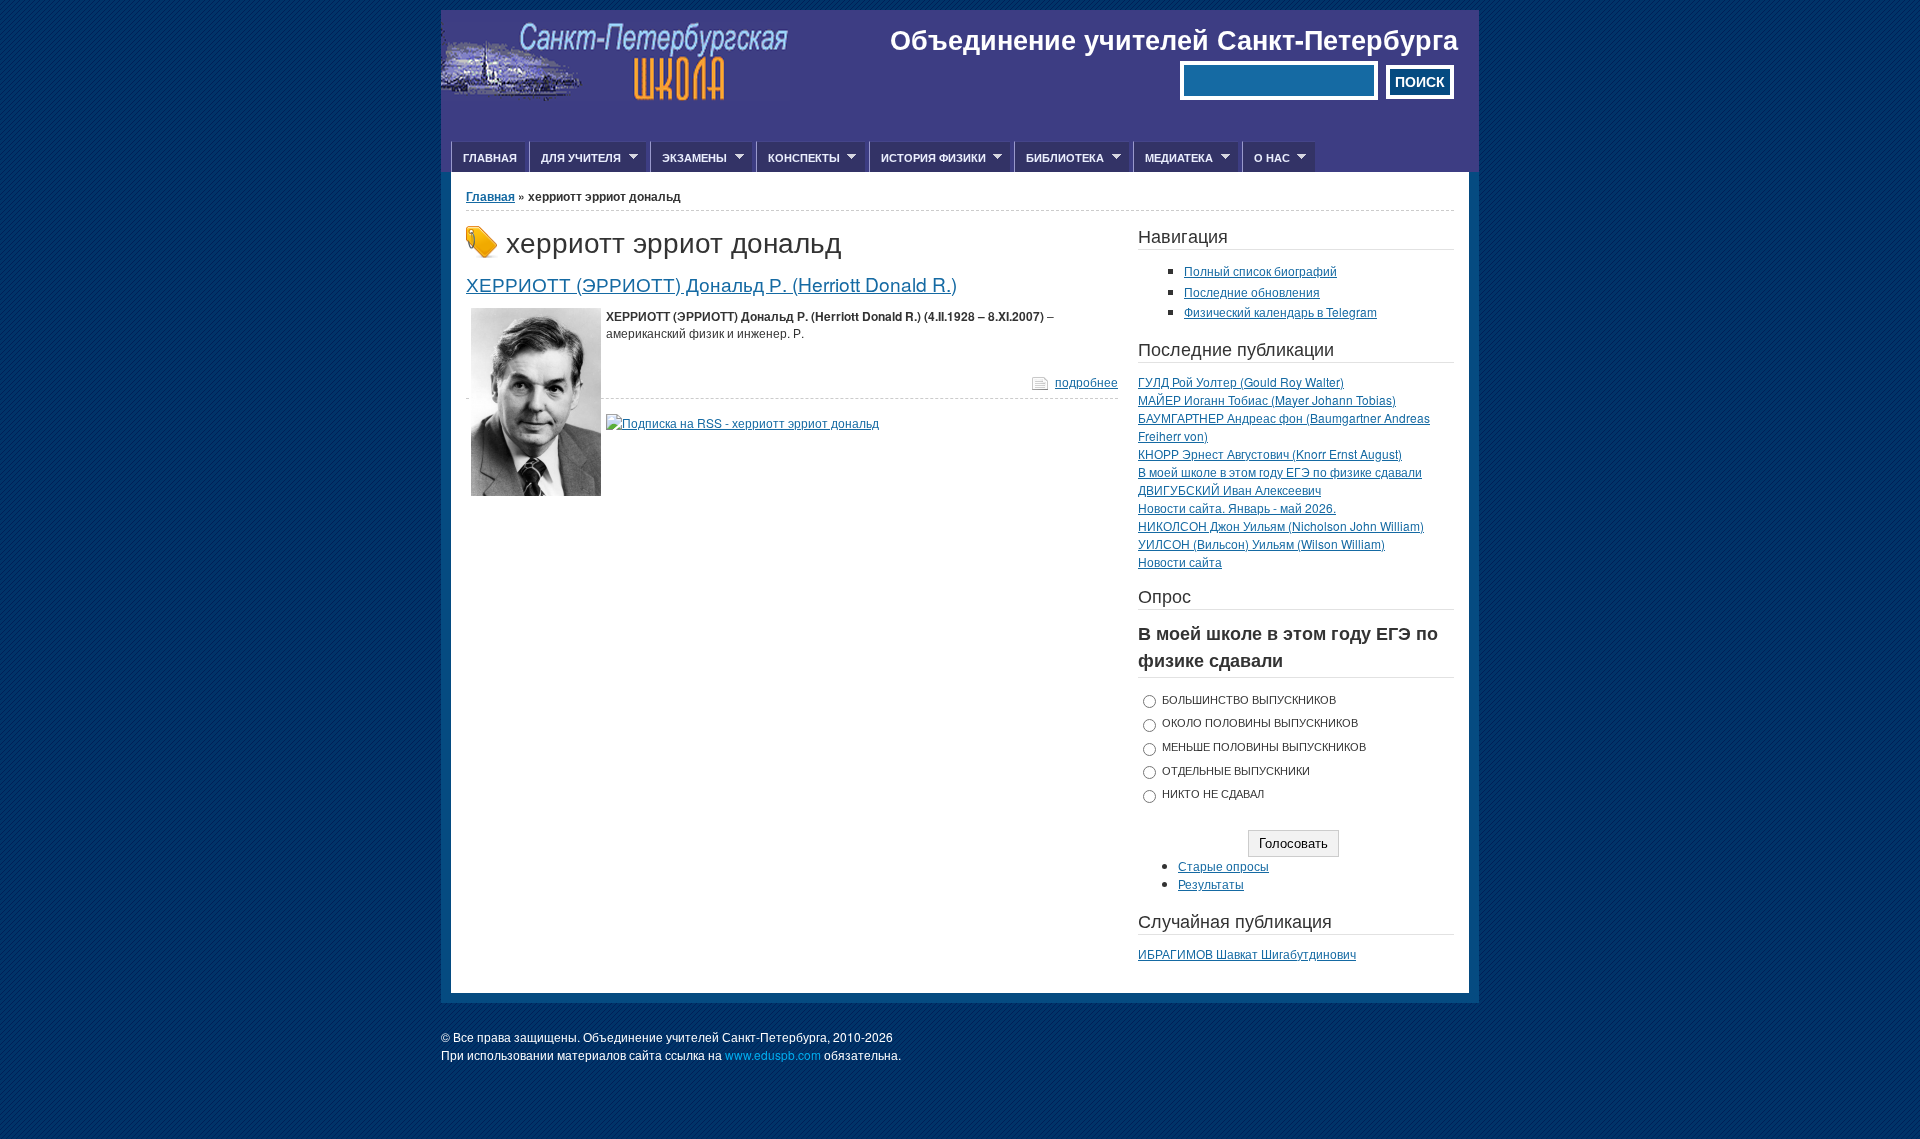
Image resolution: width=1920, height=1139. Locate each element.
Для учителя (575, 158)
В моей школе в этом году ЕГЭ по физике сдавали (1280, 471)
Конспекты (798, 158)
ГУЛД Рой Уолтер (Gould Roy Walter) (1241, 381)
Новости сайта (1180, 561)
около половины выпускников (1260, 722)
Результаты (1211, 883)
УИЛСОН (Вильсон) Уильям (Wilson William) (1261, 543)
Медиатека (1173, 158)
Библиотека (1059, 158)
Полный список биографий (1260, 270)
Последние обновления (1252, 291)
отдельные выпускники (1236, 770)
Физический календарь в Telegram (1280, 311)
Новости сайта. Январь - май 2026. (1237, 507)
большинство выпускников (1249, 699)
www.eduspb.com (773, 1054)
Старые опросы (1223, 865)
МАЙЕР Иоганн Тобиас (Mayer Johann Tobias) (1267, 399)
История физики (927, 158)
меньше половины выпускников (1264, 746)
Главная (490, 157)
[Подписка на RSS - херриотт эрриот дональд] (742, 422)
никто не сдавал (1213, 793)
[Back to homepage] (615, 95)
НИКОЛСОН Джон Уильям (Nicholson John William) (1281, 525)
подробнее (1086, 381)
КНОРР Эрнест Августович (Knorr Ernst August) (1270, 453)
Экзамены (688, 158)
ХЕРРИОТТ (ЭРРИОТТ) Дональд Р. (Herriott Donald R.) (711, 283)
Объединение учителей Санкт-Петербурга (1174, 39)
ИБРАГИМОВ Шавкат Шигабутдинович (1247, 953)
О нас (1266, 158)
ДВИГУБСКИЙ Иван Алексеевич (1229, 489)
